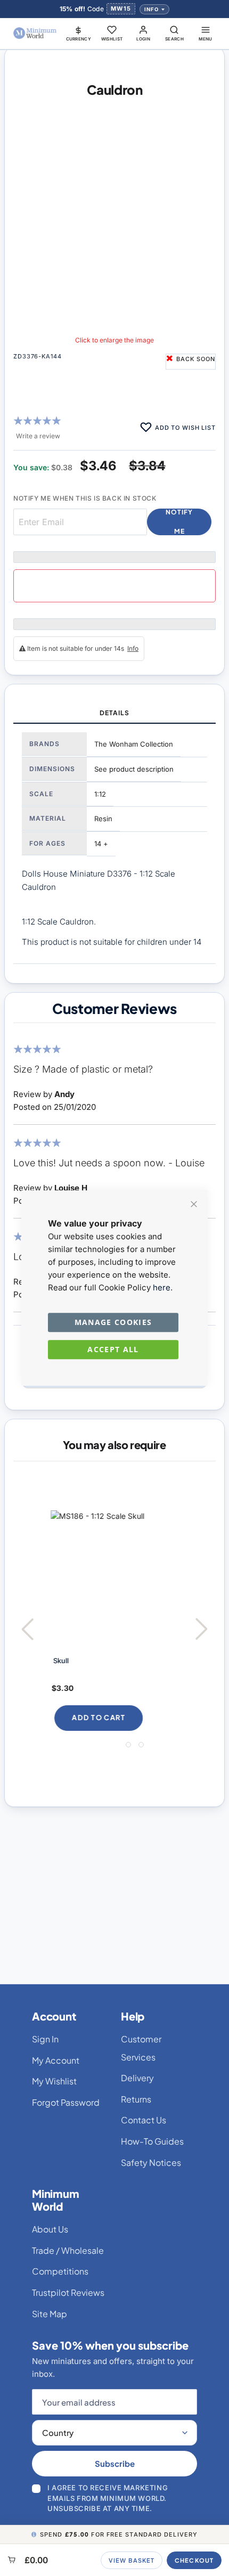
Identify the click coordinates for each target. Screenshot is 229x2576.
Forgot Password (66, 2102)
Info (152, 9)
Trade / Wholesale (68, 2250)
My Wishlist (54, 2081)
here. (163, 1287)
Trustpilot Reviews (68, 2292)
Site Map (50, 2314)
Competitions (60, 2271)
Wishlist (112, 39)
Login (144, 39)
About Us (50, 2229)
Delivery (137, 2078)
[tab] (114, 714)
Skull (59, 1661)
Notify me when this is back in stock (85, 498)
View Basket (132, 2560)
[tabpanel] (114, 844)
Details (114, 713)
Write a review (38, 436)
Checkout (194, 2560)
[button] (79, 33)
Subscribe (115, 2463)
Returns (136, 2099)
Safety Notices (151, 2162)
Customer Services (141, 2048)
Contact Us (144, 2120)
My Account (56, 2060)
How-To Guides (152, 2141)
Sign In (45, 2039)
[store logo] (35, 33)
